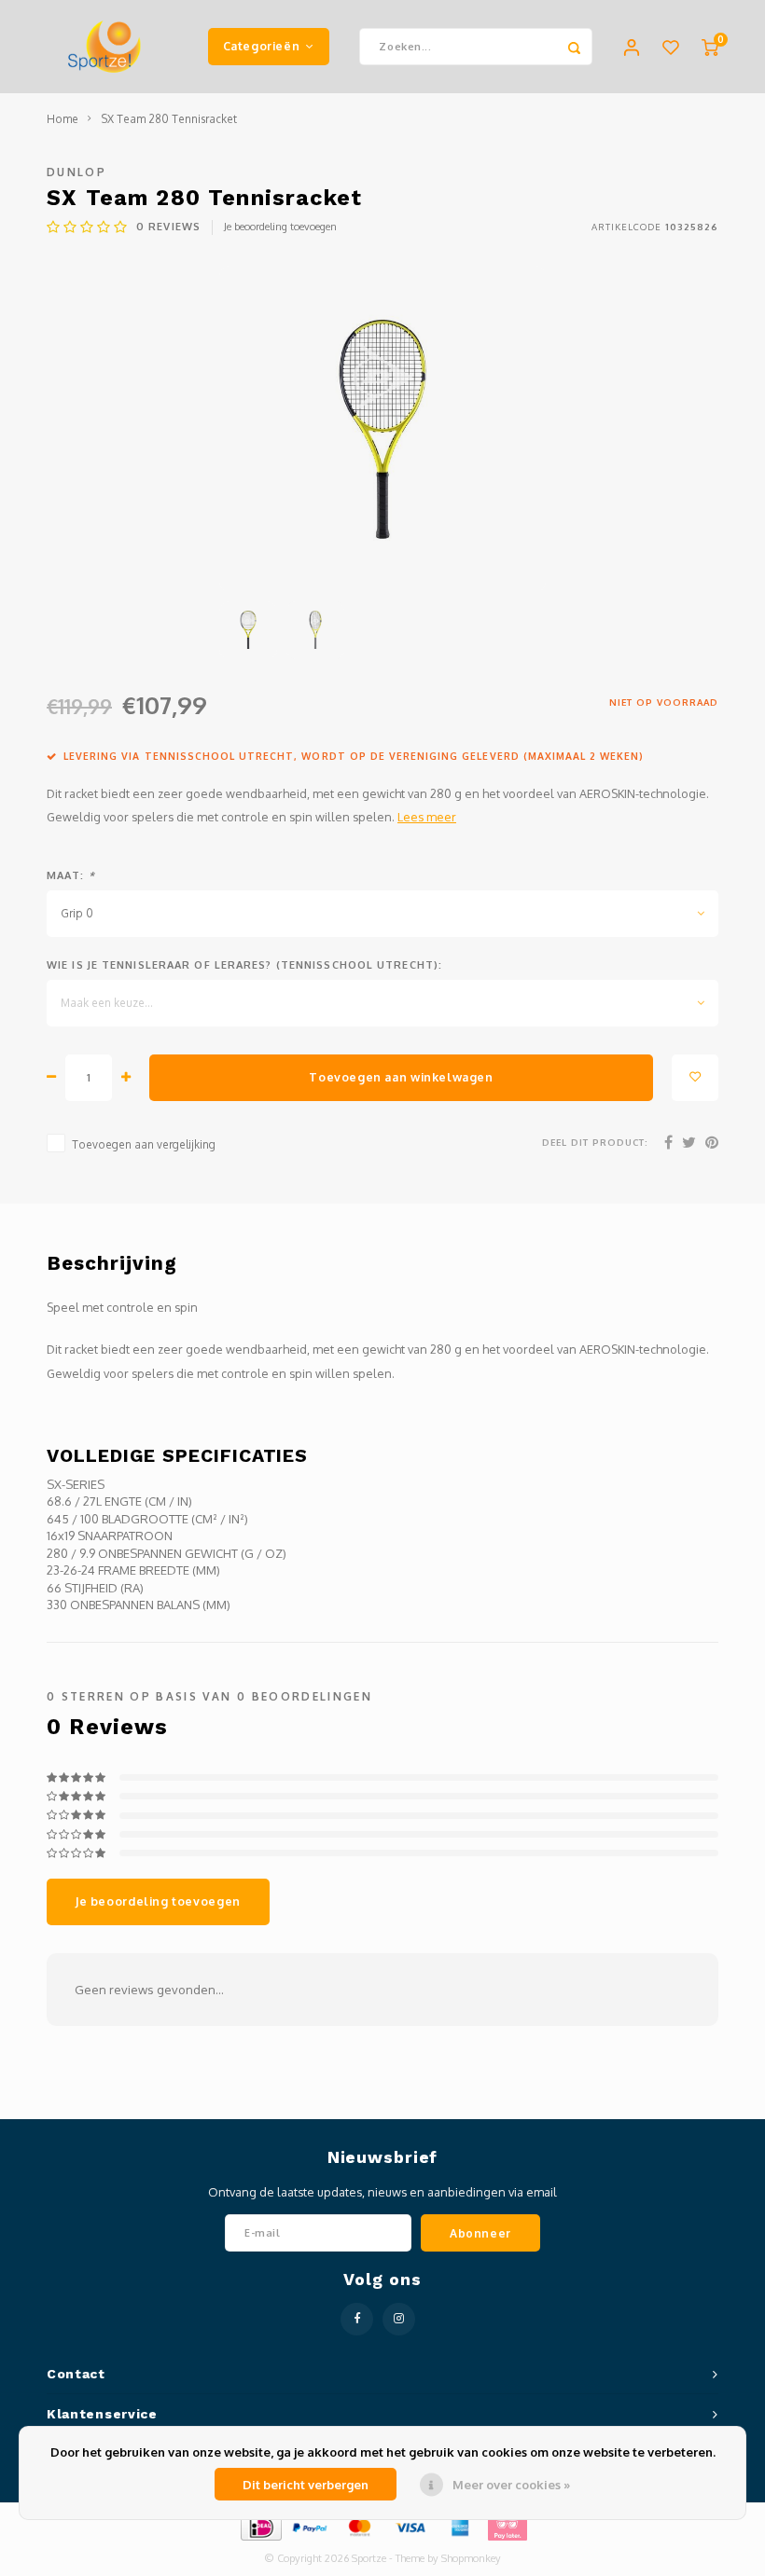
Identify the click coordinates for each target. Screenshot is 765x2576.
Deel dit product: (595, 1142)
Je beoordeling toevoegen (280, 227)
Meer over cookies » (511, 2485)
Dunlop (76, 172)
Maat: (71, 875)
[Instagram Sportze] (399, 2319)
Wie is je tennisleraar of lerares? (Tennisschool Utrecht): (244, 965)
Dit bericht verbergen (306, 2485)
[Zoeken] (574, 47)
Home (63, 119)
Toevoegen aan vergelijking (144, 1144)
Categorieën (262, 46)
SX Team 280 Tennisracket (169, 119)
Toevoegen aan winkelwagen (401, 1077)
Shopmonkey (471, 2558)
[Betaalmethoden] (260, 2527)
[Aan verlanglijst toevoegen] (695, 1078)
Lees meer (427, 817)
